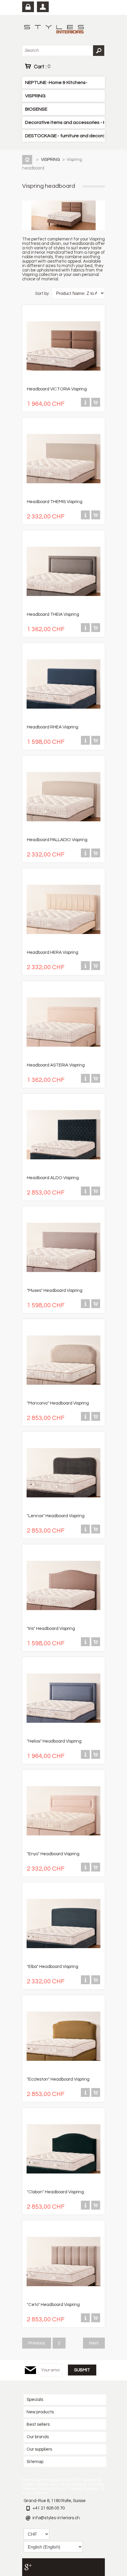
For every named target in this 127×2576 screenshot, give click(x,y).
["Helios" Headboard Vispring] (63, 1734)
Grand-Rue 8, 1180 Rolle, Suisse (55, 2501)
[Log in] (28, 7)
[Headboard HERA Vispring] (63, 945)
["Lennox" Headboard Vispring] (63, 1508)
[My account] (43, 7)
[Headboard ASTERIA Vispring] (63, 1058)
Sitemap (35, 2462)
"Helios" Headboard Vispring (54, 1741)
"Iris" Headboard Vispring (51, 1629)
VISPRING (35, 96)
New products (40, 2412)
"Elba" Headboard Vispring (53, 1967)
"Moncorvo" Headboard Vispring (58, 1403)
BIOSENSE (36, 109)
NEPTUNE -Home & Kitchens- (56, 83)
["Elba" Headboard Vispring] (63, 1959)
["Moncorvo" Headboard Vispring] (63, 1396)
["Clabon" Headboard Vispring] (63, 2185)
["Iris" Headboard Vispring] (63, 1621)
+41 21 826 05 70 (49, 2508)
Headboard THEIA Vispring (53, 614)
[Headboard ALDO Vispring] (63, 1170)
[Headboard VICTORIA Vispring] (63, 382)
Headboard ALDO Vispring (53, 1178)
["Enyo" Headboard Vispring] (63, 1847)
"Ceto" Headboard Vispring (53, 2305)
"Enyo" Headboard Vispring (53, 1854)
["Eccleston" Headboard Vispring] (63, 2072)
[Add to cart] (96, 405)
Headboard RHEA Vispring (53, 727)
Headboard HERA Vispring (53, 952)
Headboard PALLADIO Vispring (57, 840)
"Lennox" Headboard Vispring (56, 1516)
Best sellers (38, 2424)
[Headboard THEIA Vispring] (63, 607)
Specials (35, 2400)
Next (94, 2343)
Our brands (38, 2437)
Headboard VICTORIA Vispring (57, 389)
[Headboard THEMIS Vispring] (63, 494)
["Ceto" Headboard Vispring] (63, 2297)
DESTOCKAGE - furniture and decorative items (65, 136)
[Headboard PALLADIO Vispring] (63, 832)
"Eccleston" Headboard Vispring (58, 2079)
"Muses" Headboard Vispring (55, 1291)
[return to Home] (28, 160)
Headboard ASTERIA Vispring (56, 1065)
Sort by (42, 294)
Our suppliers (39, 2449)
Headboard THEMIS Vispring (55, 502)
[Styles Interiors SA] (55, 30)
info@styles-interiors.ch (56, 2518)
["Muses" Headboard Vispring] (63, 1283)
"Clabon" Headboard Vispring (55, 2192)
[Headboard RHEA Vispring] (63, 720)
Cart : (42, 67)
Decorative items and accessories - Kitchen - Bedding (65, 122)
